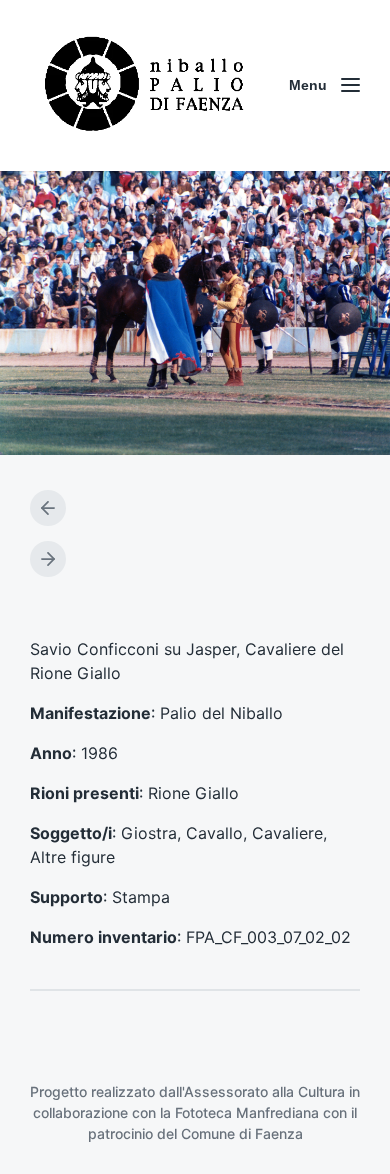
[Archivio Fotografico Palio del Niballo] (145, 85)
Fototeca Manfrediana (247, 1112)
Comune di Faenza (242, 1133)
